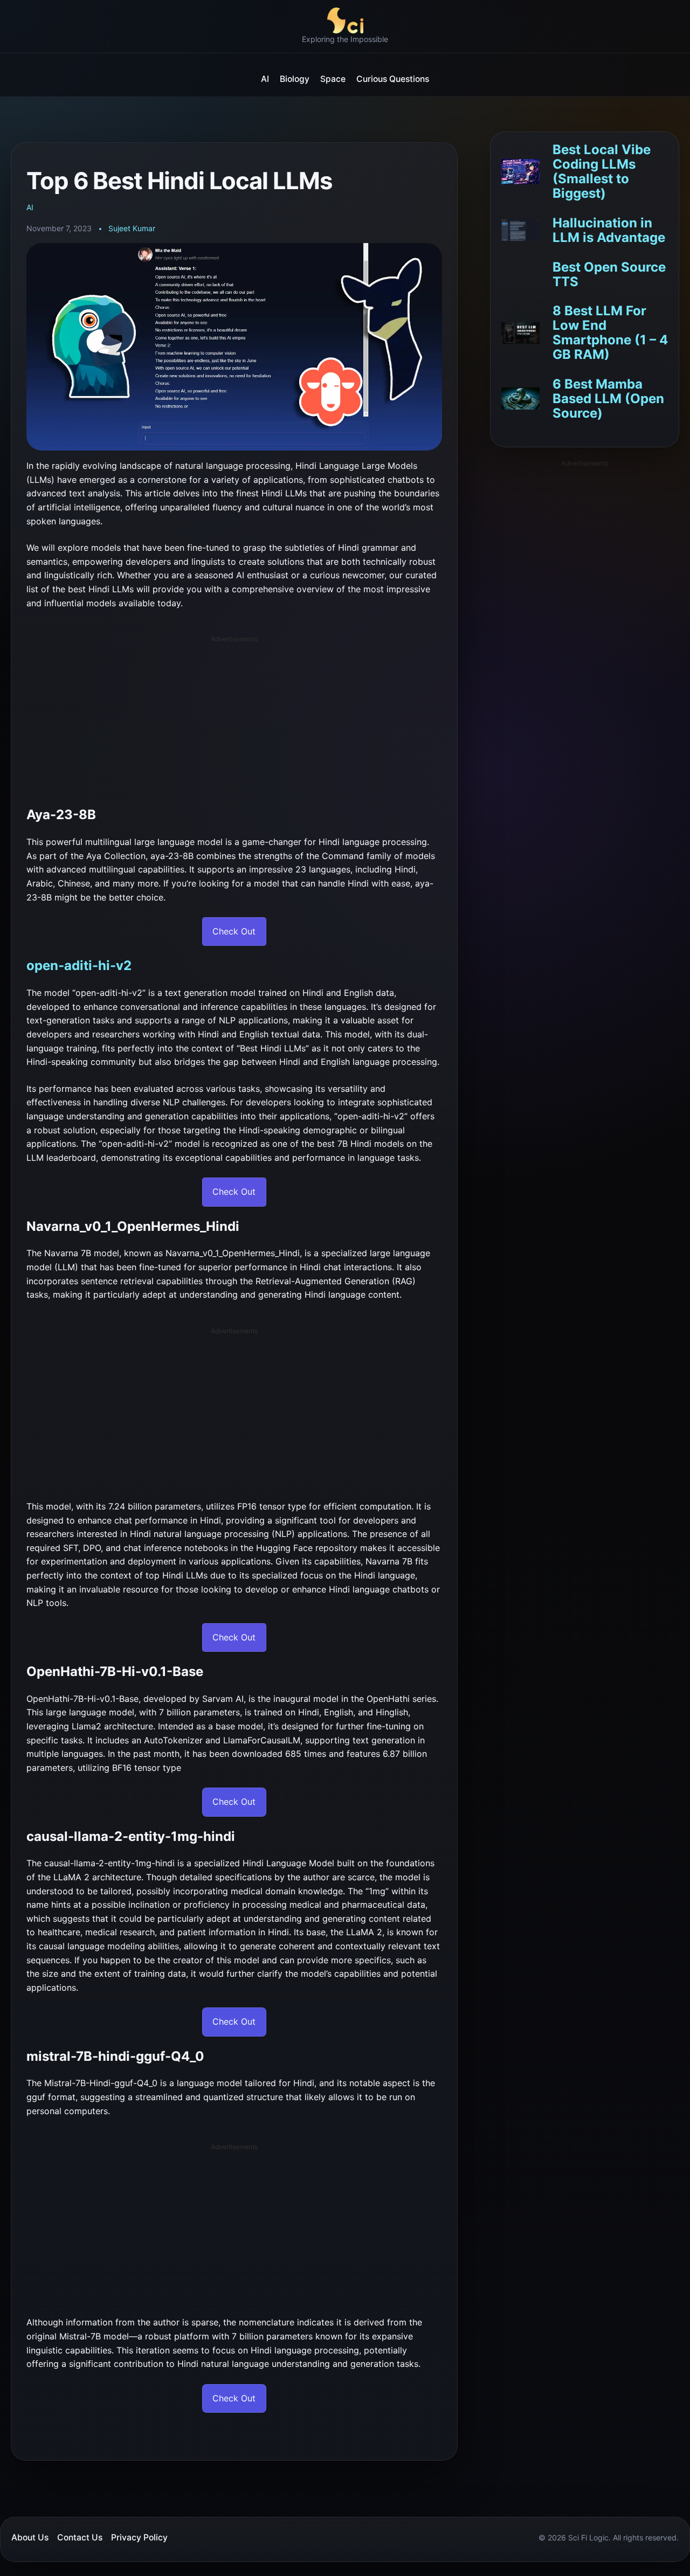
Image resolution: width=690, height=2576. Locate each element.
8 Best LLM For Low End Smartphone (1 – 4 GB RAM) (610, 333)
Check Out (234, 931)
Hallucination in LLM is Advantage (609, 230)
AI (30, 207)
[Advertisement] (239, 719)
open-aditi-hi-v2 (79, 965)
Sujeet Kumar (132, 228)
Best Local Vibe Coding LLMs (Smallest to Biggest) (602, 172)
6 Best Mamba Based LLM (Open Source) (608, 399)
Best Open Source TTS (609, 274)
